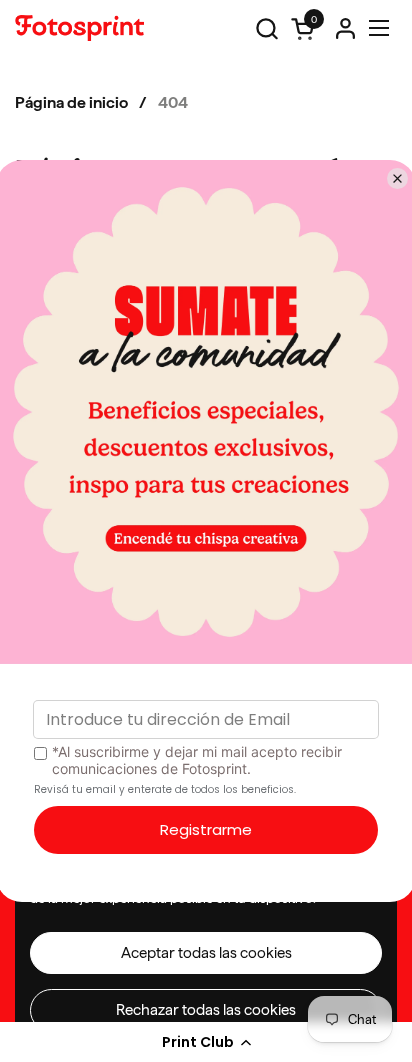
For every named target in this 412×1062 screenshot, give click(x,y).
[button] (206, 1042)
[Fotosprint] (79, 28)
